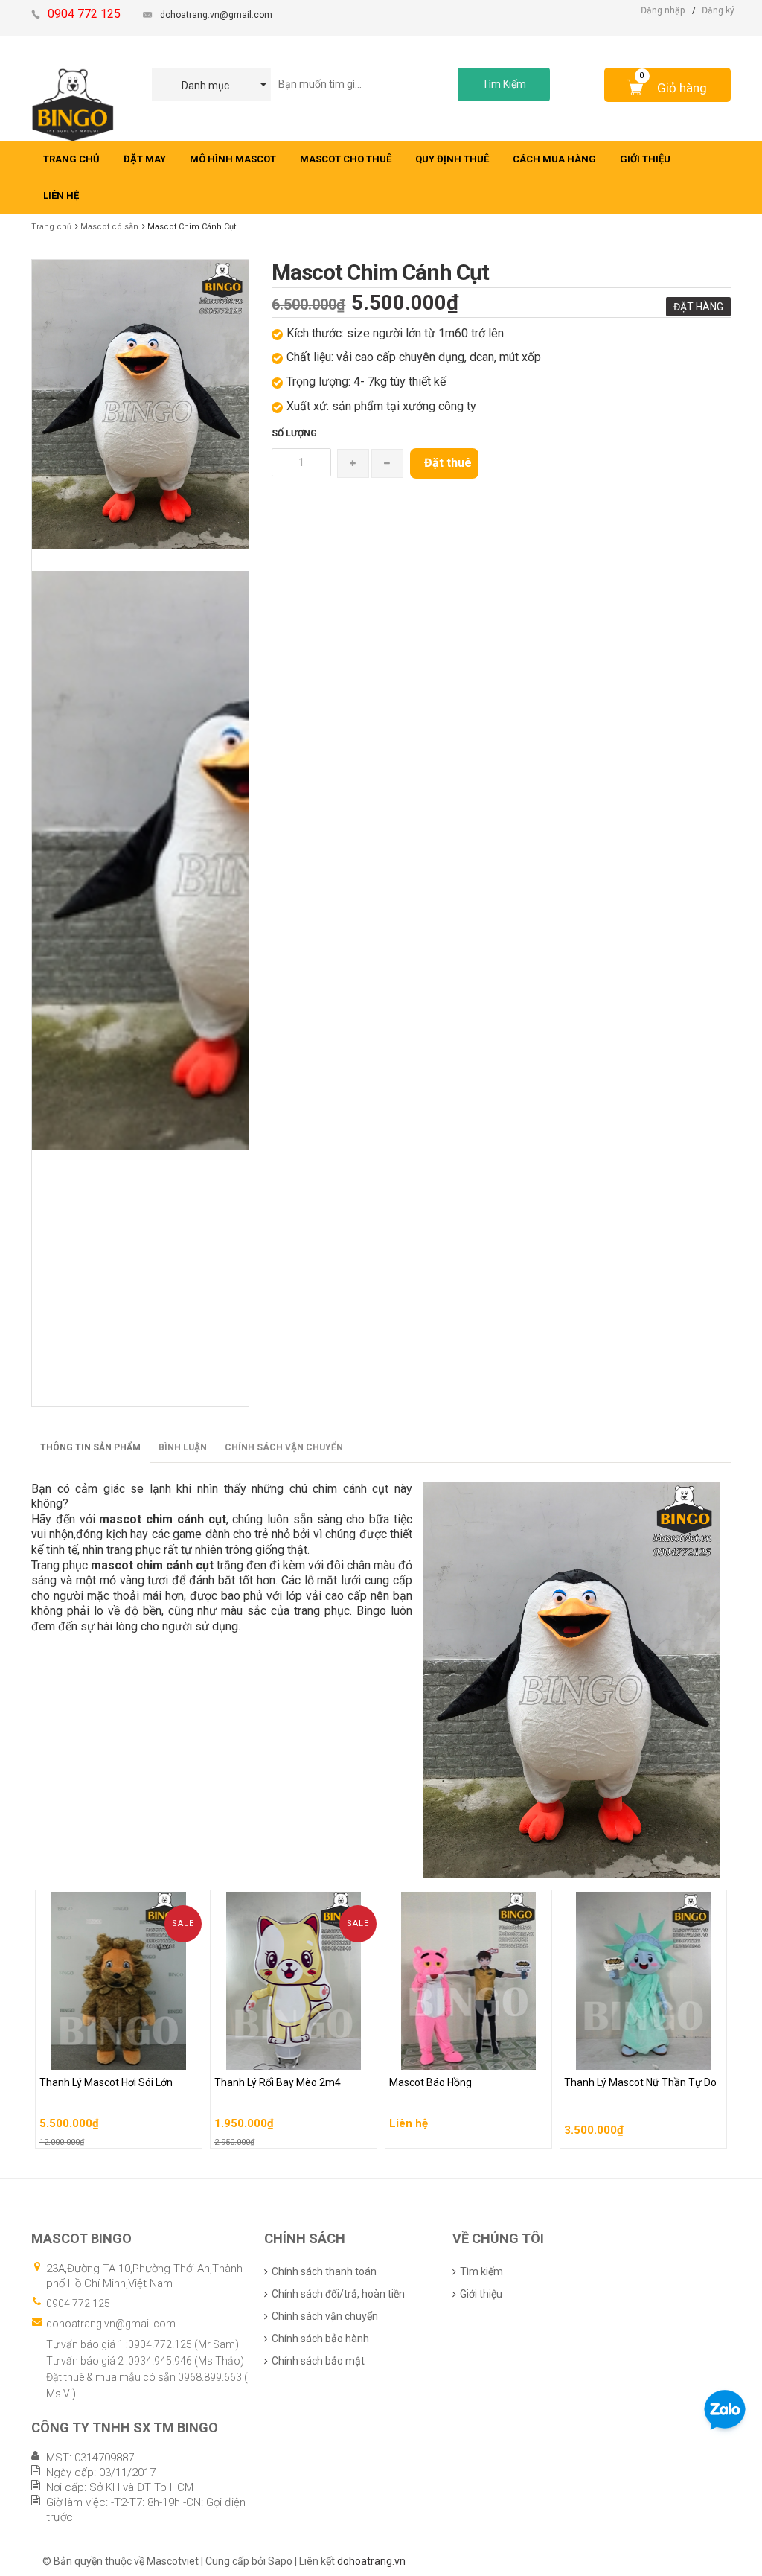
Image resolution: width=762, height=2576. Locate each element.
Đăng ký (718, 10)
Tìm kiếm (481, 2271)
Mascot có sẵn (109, 227)
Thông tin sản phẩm (90, 1447)
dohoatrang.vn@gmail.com (216, 15)
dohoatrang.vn (371, 2561)
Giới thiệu (481, 2294)
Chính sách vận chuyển (284, 1447)
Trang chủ (51, 227)
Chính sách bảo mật (318, 2361)
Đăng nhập (663, 10)
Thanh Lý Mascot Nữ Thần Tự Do (641, 2056)
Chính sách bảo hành (320, 2339)
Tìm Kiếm (504, 84)
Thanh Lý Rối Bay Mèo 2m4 (278, 2056)
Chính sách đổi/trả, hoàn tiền (338, 2294)
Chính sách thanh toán (324, 2271)
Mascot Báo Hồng (432, 2056)
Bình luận (183, 1447)
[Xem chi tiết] (187, 2132)
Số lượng (294, 433)
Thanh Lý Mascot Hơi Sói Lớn (108, 2056)
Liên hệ (409, 2087)
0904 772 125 (78, 2304)
